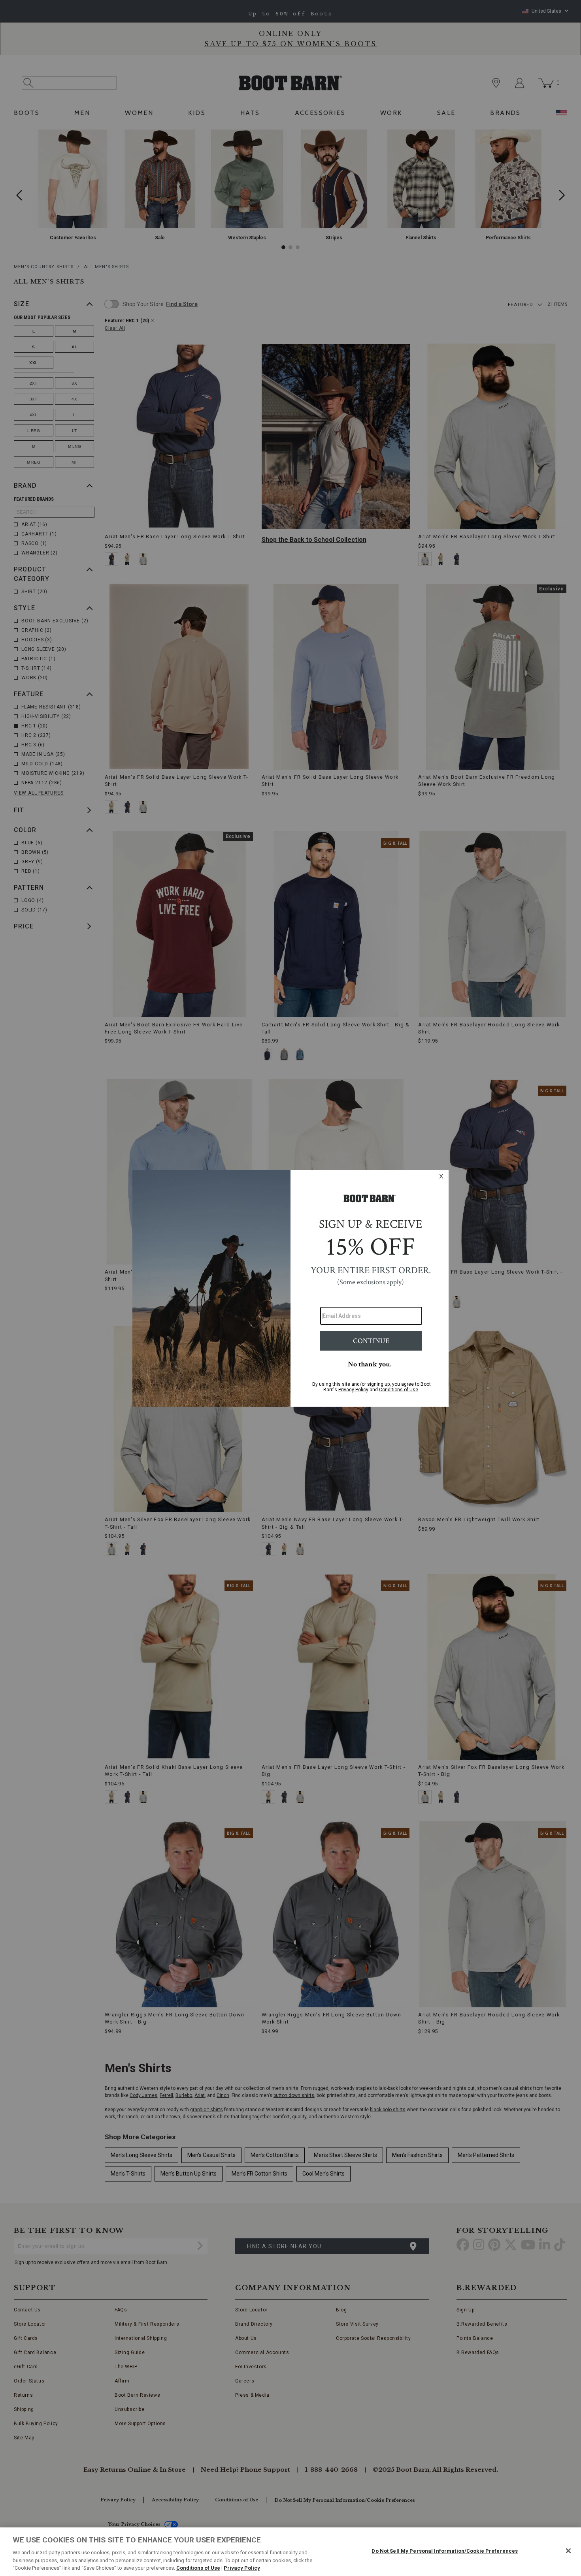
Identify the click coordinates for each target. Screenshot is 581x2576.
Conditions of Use (198, 2568)
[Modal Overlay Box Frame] (290, 1288)
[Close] (568, 2551)
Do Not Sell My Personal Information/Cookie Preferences (445, 2551)
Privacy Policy (242, 2568)
